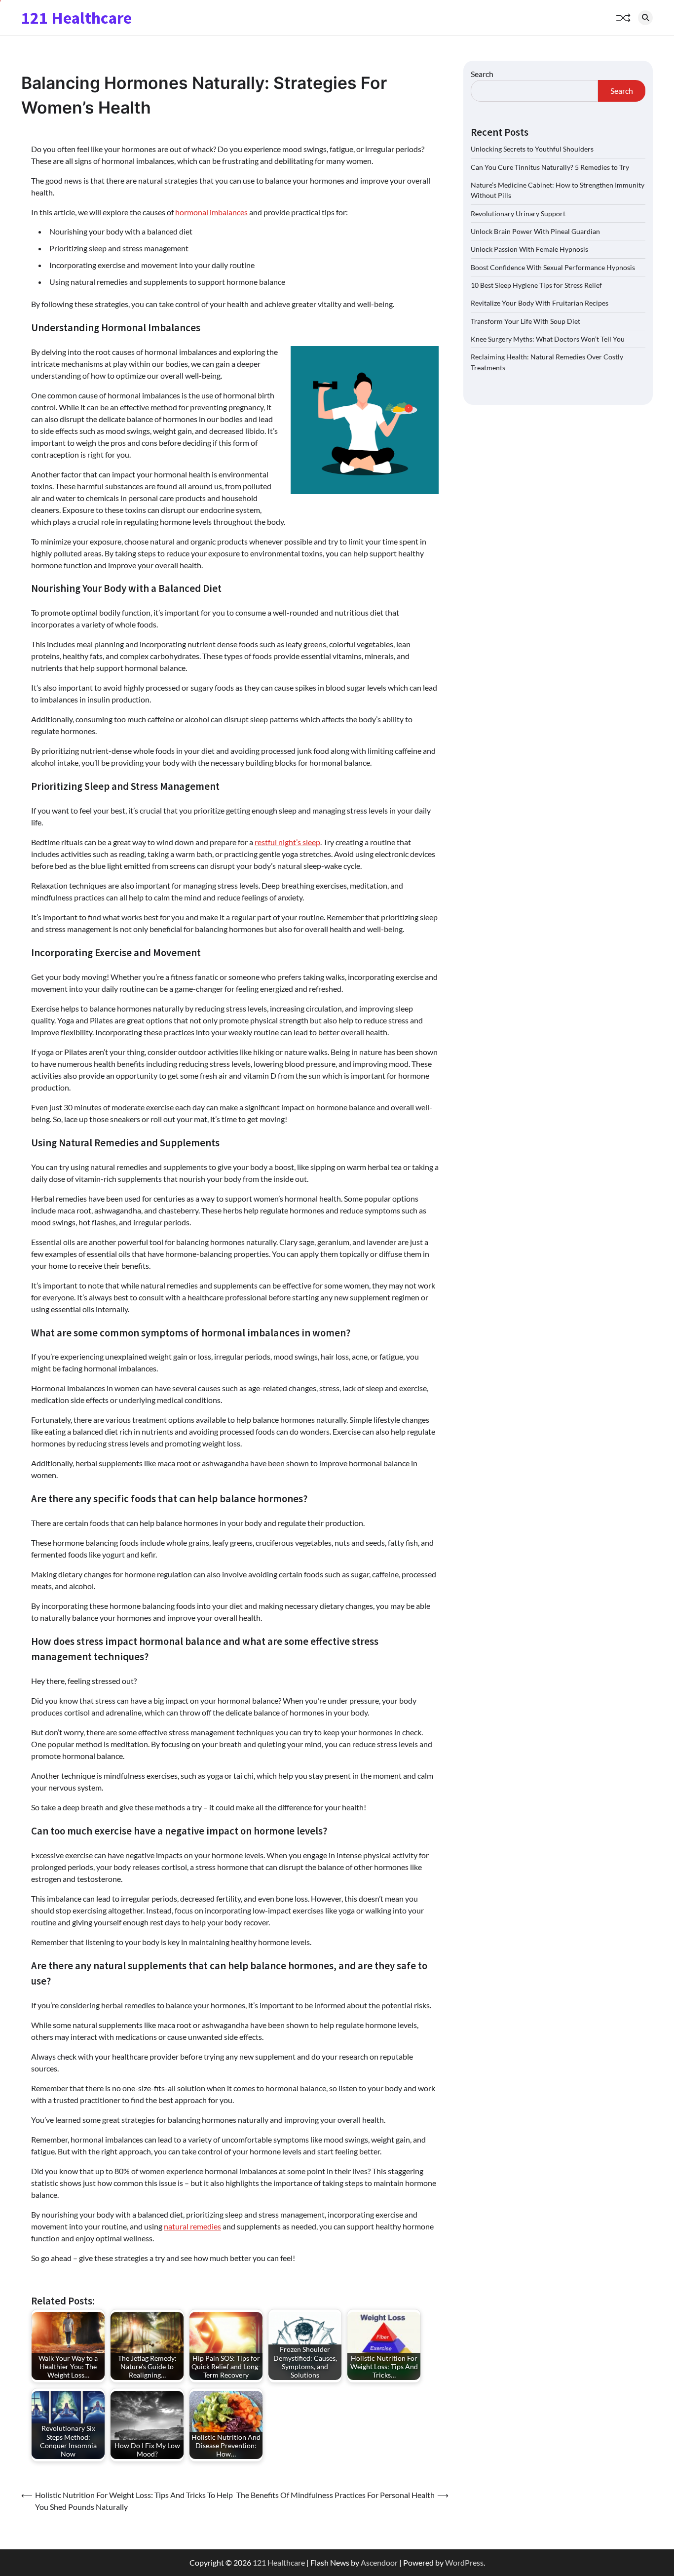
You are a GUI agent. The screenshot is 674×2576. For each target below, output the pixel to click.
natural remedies (192, 2226)
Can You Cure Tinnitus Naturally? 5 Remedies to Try (550, 167)
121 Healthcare (76, 18)
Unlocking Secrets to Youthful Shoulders (532, 148)
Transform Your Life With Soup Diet (525, 321)
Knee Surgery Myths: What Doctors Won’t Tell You (548, 338)
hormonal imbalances (211, 212)
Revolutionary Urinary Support (518, 213)
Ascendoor (379, 2562)
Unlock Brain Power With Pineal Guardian (535, 231)
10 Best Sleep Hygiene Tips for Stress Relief (536, 285)
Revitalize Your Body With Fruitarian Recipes (540, 303)
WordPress (464, 2562)
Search (482, 74)
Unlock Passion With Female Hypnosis (529, 249)
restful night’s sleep (287, 842)
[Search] (645, 18)
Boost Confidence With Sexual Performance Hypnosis (553, 267)
